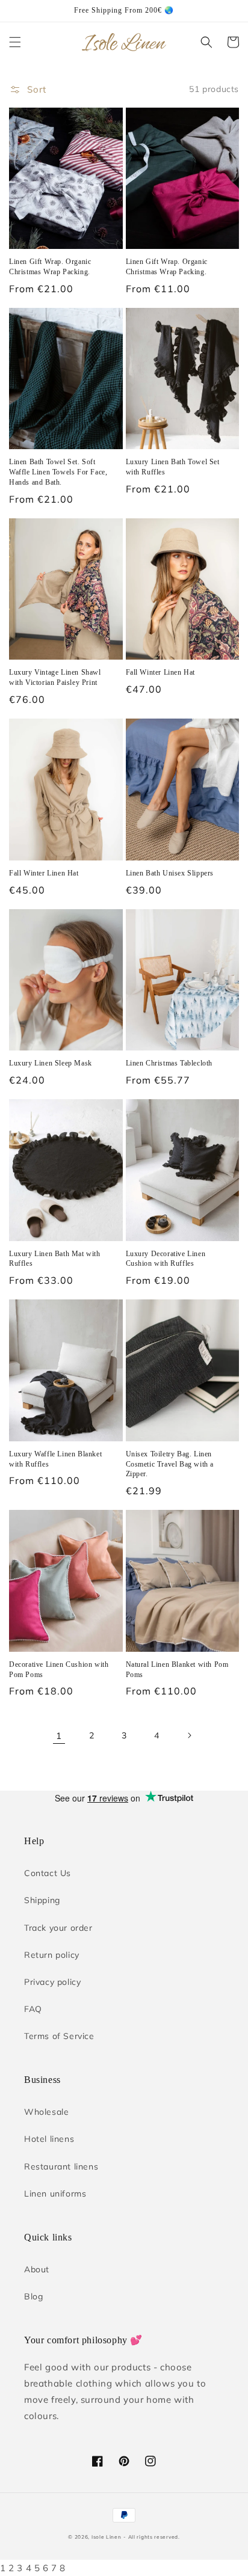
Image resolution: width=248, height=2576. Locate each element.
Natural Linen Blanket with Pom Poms (177, 1670)
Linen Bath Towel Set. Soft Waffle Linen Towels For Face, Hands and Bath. (58, 472)
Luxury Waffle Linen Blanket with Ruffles (55, 1459)
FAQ (33, 2009)
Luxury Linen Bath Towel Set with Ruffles (173, 467)
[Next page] (189, 1735)
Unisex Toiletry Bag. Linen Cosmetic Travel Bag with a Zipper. (170, 1464)
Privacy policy (52, 1982)
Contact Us (48, 1873)
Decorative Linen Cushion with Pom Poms (59, 1670)
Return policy (52, 1955)
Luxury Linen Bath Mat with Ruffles (55, 1259)
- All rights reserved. (151, 2537)
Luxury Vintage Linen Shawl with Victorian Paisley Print (55, 677)
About (37, 2269)
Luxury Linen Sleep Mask (51, 1063)
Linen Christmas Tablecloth (169, 1063)
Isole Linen (107, 2537)
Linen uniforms (55, 2194)
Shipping (42, 1900)
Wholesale (46, 2112)
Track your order (58, 1928)
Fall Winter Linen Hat (161, 672)
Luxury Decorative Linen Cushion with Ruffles (166, 1259)
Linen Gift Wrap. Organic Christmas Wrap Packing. (50, 267)
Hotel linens (49, 2139)
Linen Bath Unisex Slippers (170, 873)
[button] (15, 42)
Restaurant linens (61, 2167)
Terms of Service (59, 2036)
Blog (33, 2296)
